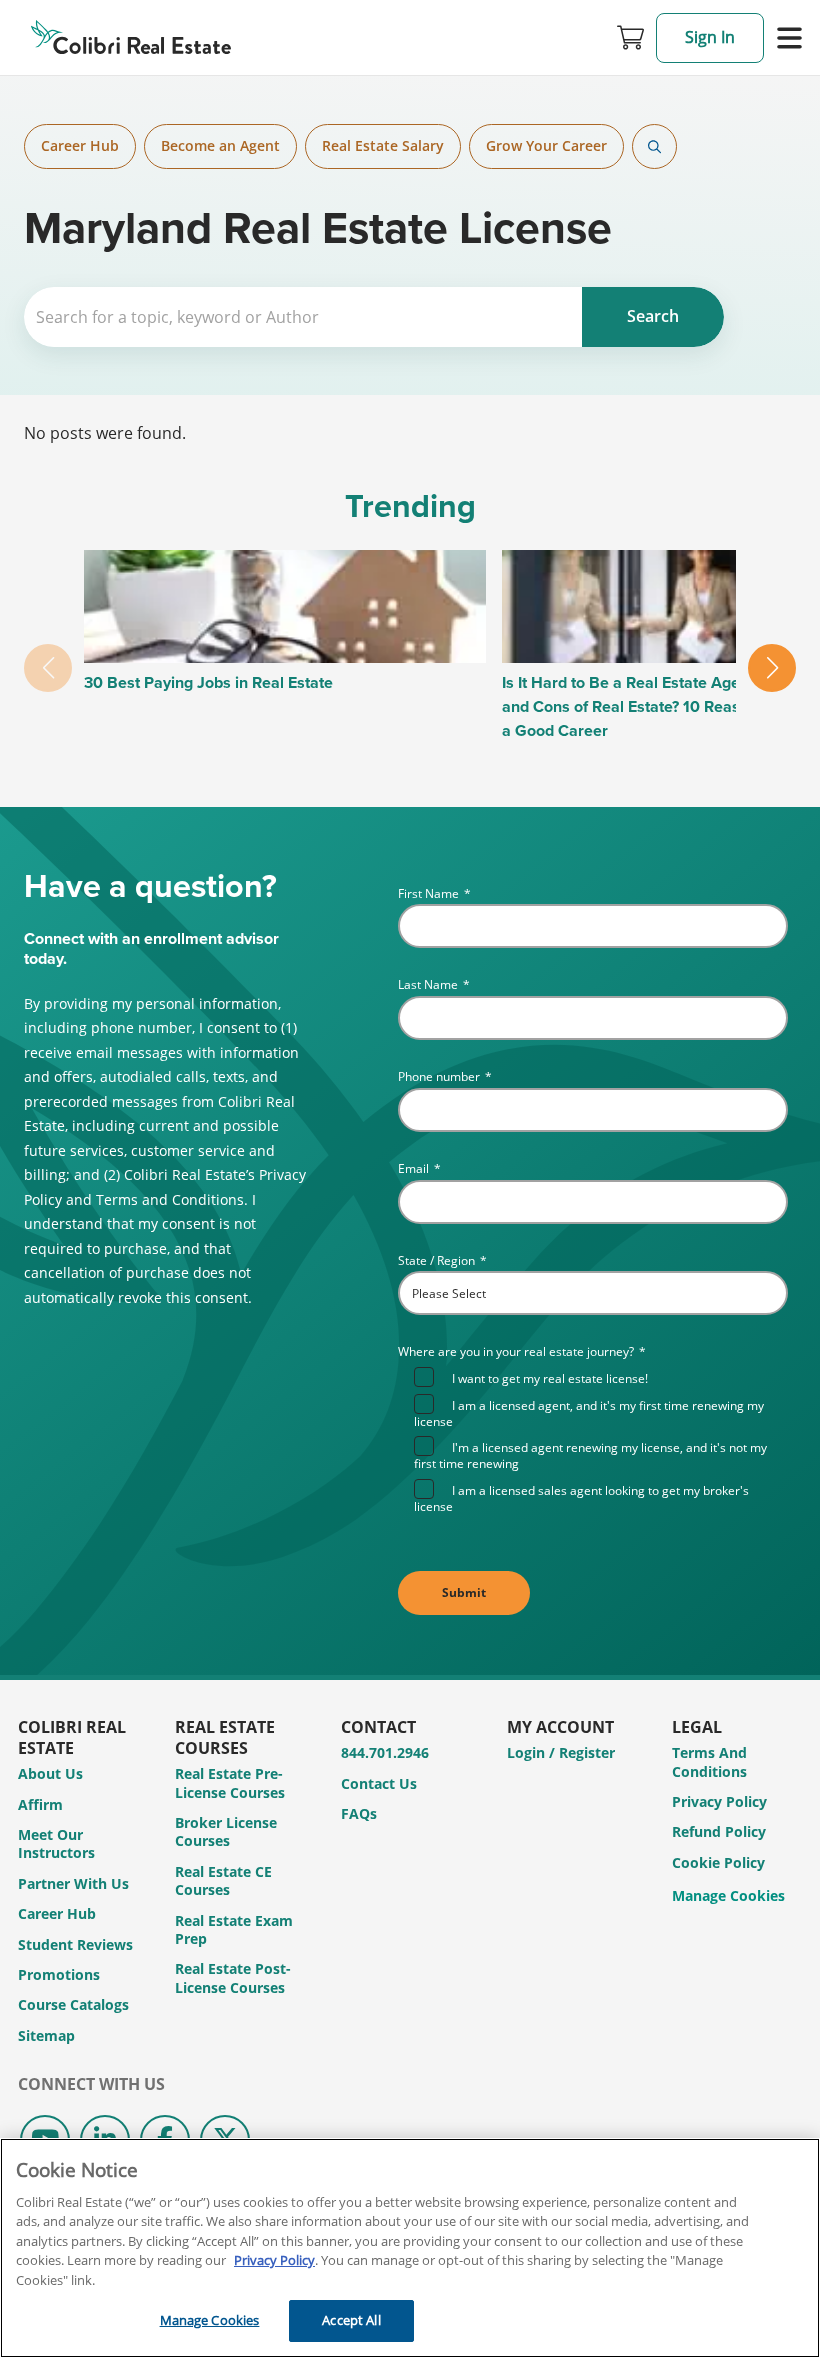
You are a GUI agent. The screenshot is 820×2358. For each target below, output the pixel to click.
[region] (410, 2248)
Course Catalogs (73, 2004)
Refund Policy (719, 1831)
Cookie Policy (718, 1862)
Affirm (40, 1804)
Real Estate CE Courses (223, 1880)
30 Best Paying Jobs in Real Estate (208, 682)
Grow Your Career (546, 145)
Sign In (710, 37)
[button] (772, 668)
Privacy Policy (719, 1801)
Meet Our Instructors (56, 1843)
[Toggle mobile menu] (789, 38)
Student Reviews (75, 1944)
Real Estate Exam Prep (234, 1929)
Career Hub (80, 145)
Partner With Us (73, 1883)
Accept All (351, 2320)
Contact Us (379, 1783)
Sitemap (46, 2035)
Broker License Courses (226, 1831)
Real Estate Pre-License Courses (230, 1782)
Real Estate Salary (383, 145)
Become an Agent (220, 145)
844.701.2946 (385, 1752)
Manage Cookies (728, 1896)
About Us (50, 1773)
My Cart (631, 37)
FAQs (359, 1813)
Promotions (59, 1974)
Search (654, 146)
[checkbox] (601, 1440)
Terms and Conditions (709, 1761)
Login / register (561, 1752)
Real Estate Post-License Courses (233, 1977)
